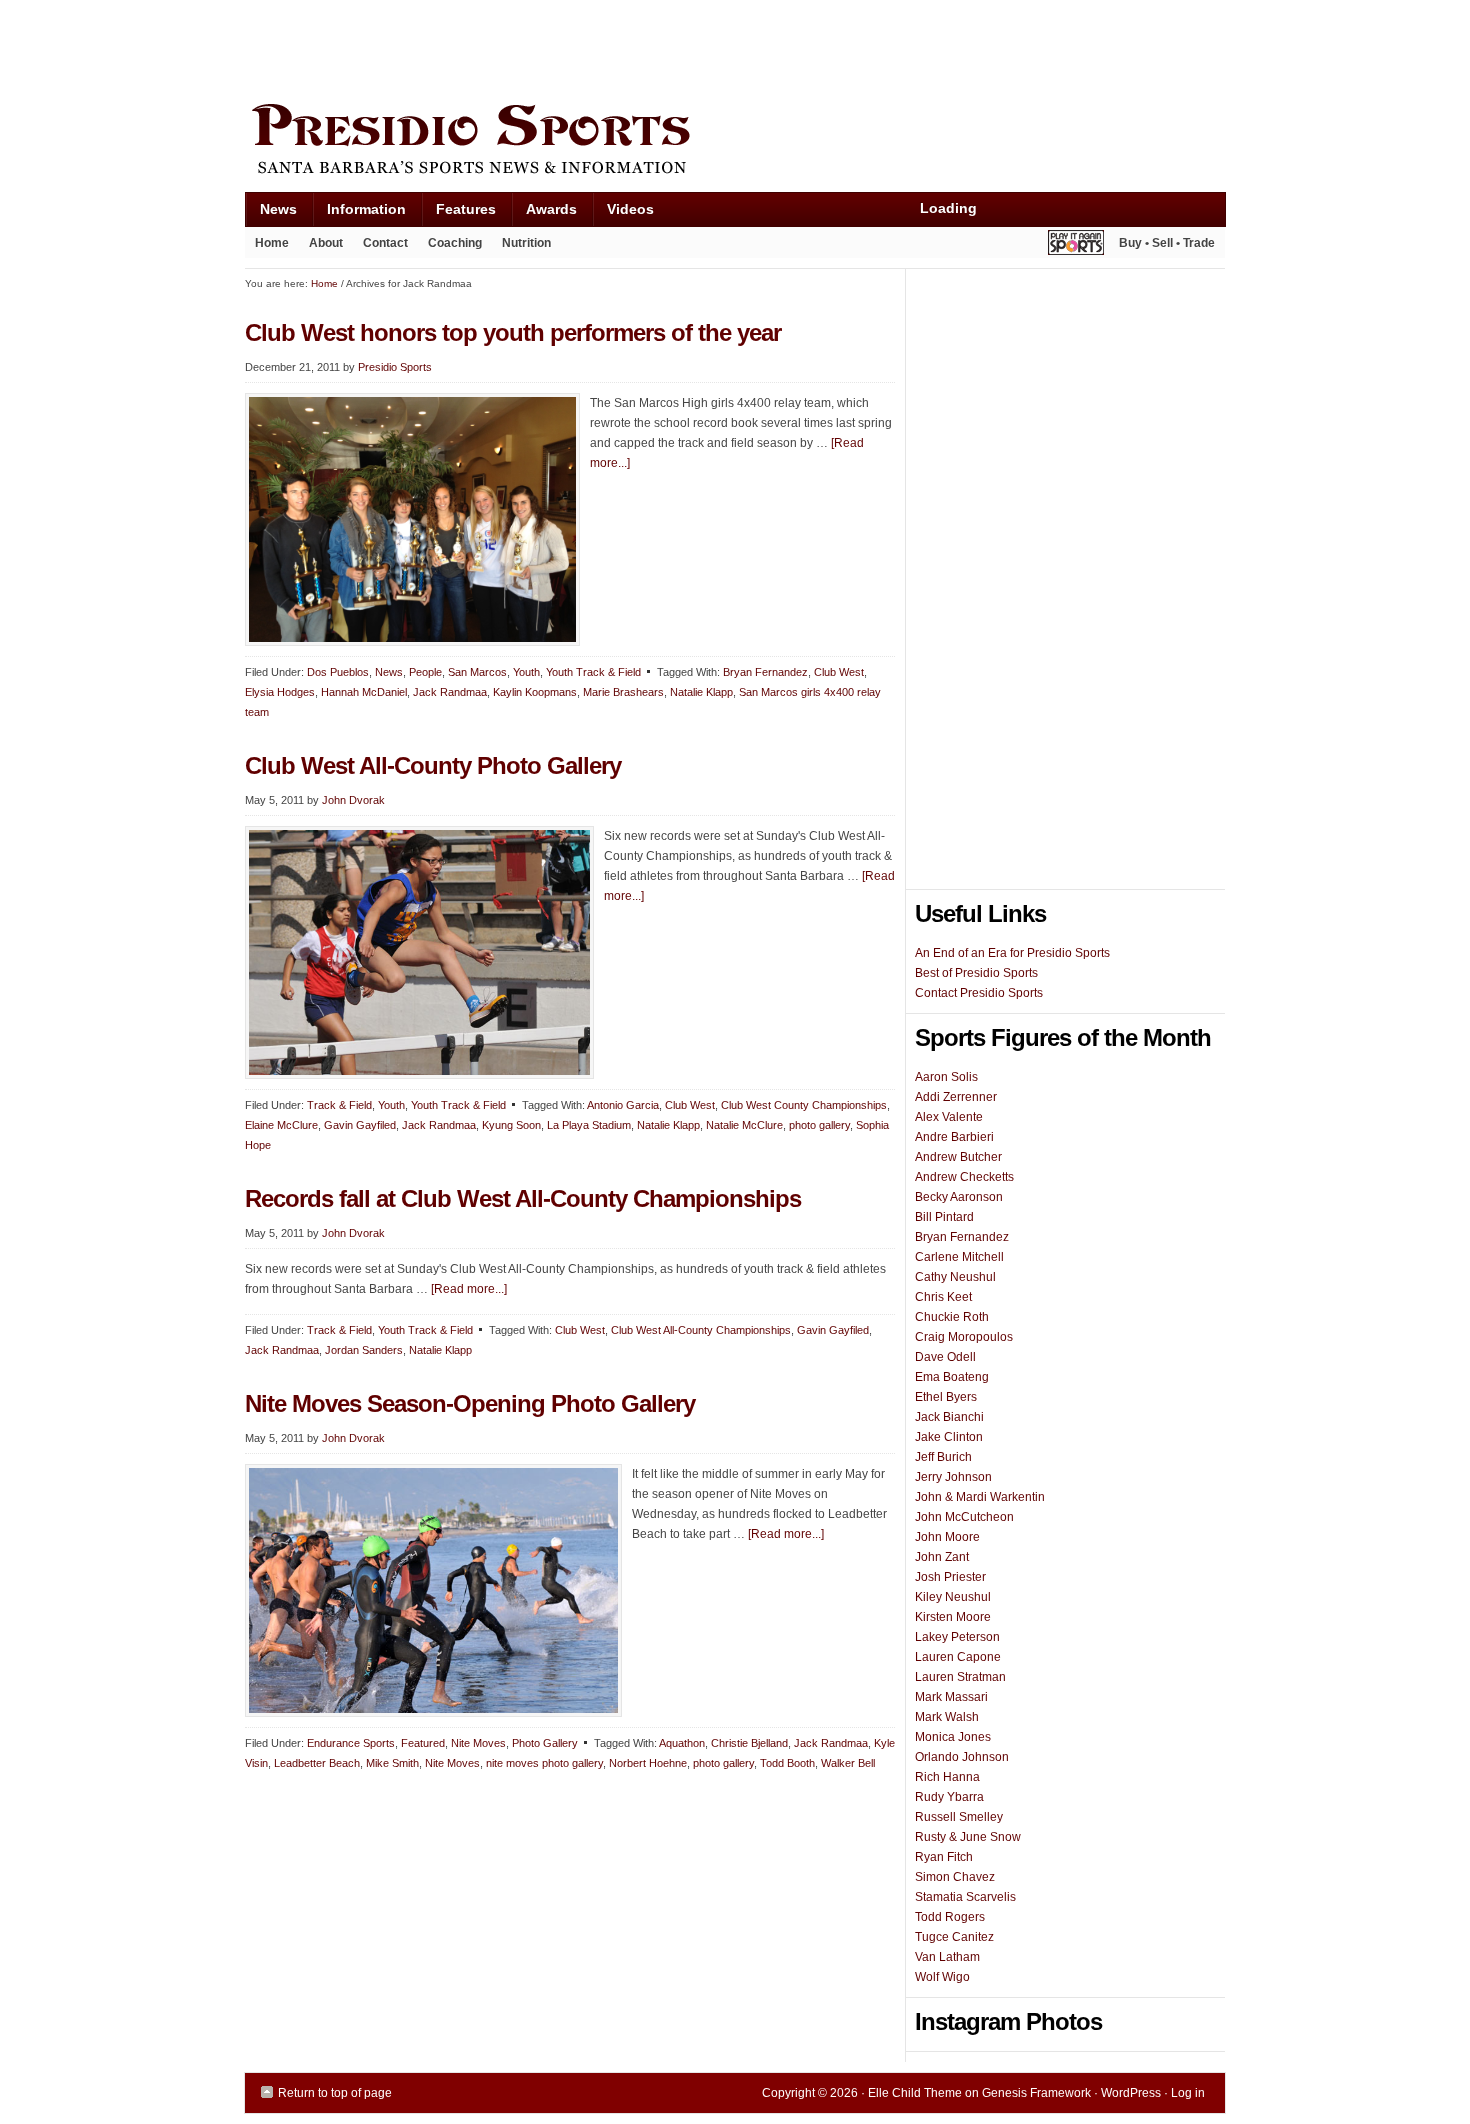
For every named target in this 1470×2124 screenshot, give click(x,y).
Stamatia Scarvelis (965, 1897)
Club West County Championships (804, 1105)
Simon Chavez (955, 1877)
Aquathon (682, 1743)
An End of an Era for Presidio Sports (1012, 953)
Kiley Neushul (953, 1597)
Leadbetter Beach (317, 1763)
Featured (423, 1743)
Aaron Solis (946, 1077)
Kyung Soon (511, 1125)
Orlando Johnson (962, 1757)
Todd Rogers (950, 1917)
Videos (630, 209)
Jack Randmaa (450, 692)
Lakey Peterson (957, 1637)
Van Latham (947, 1957)
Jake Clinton (949, 1437)
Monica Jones (953, 1737)
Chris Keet (943, 1297)
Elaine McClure (281, 1125)
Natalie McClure (744, 1125)
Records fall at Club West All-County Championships (523, 1198)
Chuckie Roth (952, 1317)
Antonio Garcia (623, 1105)
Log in (1188, 2093)
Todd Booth (787, 1763)
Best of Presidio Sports (976, 973)
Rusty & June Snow (968, 1837)
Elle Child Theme (915, 2093)
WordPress (1131, 2093)
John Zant (942, 1557)
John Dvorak (353, 800)
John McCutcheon (964, 1517)
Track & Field (339, 1105)
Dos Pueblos (338, 672)
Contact (385, 243)
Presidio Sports (735, 142)
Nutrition (526, 243)
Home (272, 243)
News (271, 213)
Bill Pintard (944, 1217)
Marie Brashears (623, 692)
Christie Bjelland (749, 1743)
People (425, 672)
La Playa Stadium (589, 1125)
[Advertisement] (609, 47)
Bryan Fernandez (765, 672)
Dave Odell (945, 1357)
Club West (839, 672)
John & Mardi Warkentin (980, 1497)
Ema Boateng (952, 1377)
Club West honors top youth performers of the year (513, 332)
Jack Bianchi (949, 1417)
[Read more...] (469, 1289)
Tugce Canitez (954, 1937)
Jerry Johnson (953, 1477)
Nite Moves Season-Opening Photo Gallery (470, 1403)
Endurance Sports (351, 1743)
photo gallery (819, 1125)
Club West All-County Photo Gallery (433, 765)
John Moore (947, 1537)
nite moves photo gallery (544, 1763)
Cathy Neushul (955, 1277)
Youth (526, 672)
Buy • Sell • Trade (1167, 243)
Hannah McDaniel (364, 692)
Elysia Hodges (280, 692)
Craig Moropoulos (964, 1337)
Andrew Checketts (964, 1177)
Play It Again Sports (1076, 245)
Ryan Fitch (944, 1857)
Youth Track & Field (593, 672)
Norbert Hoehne (648, 1763)
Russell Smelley (959, 1817)
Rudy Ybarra (949, 1797)
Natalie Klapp (701, 692)
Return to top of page (335, 2093)
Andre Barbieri (954, 1137)
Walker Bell (848, 1763)
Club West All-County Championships (701, 1330)
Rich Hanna (947, 1777)
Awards (544, 213)
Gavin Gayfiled (360, 1125)
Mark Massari (951, 1697)
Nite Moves (478, 1743)
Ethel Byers (946, 1397)
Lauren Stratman (960, 1677)
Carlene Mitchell (959, 1257)
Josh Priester (950, 1577)
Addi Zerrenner (956, 1097)
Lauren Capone (958, 1657)
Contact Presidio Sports (979, 993)
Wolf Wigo (942, 1977)
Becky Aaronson (959, 1197)
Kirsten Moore (953, 1617)
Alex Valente (949, 1117)
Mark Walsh (947, 1717)
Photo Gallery (545, 1743)
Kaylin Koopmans (535, 692)
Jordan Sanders (364, 1350)
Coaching (455, 243)
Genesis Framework (1036, 2093)
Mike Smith (392, 1763)
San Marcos (477, 672)
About (321, 247)
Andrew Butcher (958, 1157)
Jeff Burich (943, 1457)
